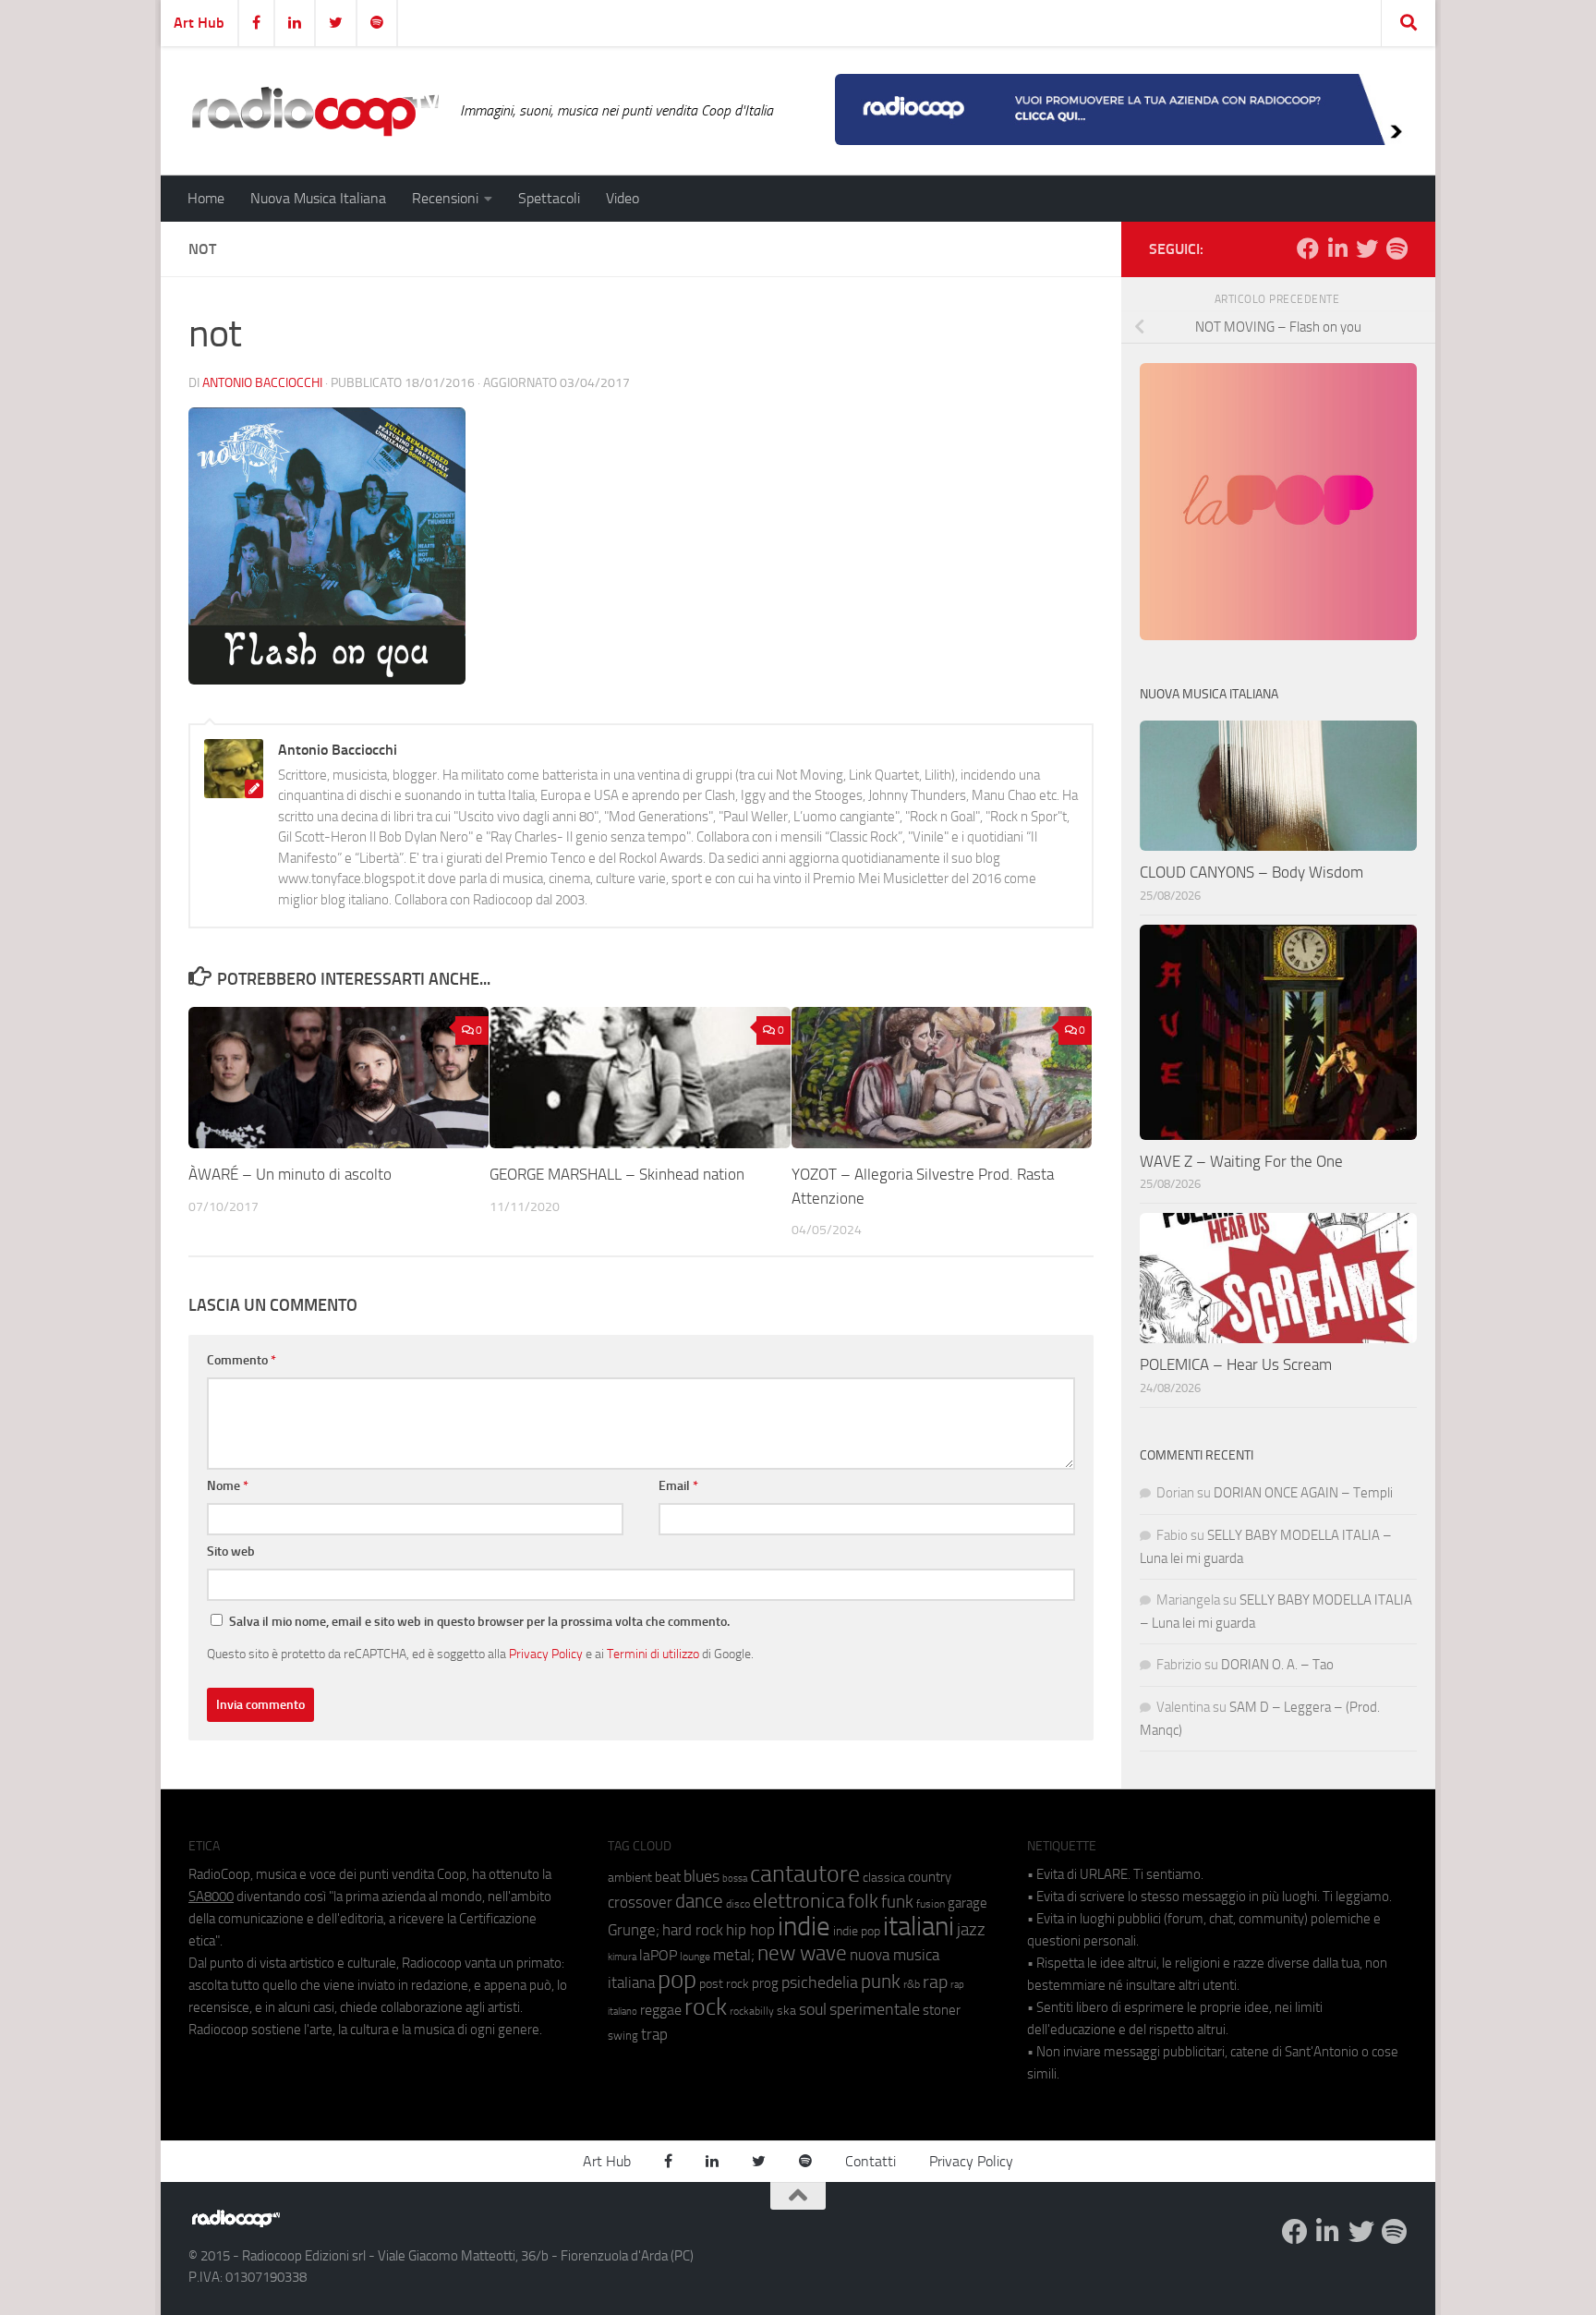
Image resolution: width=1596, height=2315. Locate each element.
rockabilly (752, 2011)
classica (884, 1878)
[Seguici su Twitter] (1367, 248)
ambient (630, 1878)
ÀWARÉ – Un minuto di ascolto (290, 1174)
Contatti (871, 2161)
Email (678, 1486)
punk (881, 1982)
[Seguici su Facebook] (1308, 248)
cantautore (805, 1874)
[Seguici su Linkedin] (1337, 248)
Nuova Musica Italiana (318, 198)
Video (623, 198)
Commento (242, 1360)
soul (813, 2009)
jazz (971, 1930)
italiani (919, 1927)
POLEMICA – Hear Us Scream (1236, 1364)
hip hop (750, 1930)
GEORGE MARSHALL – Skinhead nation (617, 1174)
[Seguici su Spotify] (1396, 248)
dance (699, 1901)
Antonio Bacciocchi (262, 383)
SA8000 (211, 1897)
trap (654, 2034)
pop (677, 1980)
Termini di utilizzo (653, 1654)
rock (706, 2007)
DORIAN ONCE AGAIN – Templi (1303, 1493)
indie (804, 1926)
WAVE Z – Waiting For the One (1241, 1161)
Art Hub (199, 23)
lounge (695, 1957)
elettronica (799, 1901)
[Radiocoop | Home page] (315, 111)
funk (897, 1902)
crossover (640, 1902)
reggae (661, 2010)
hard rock (693, 1930)
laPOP (658, 1956)
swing (623, 2036)
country (930, 1877)
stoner (942, 2010)
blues (701, 1876)
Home (206, 198)
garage (967, 1903)
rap (935, 1982)
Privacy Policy (546, 1654)
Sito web (231, 1551)
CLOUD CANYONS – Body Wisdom (1251, 872)
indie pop (857, 1931)
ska (786, 2011)
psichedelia (820, 1982)
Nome (228, 1486)
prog (765, 1983)
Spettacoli (549, 198)
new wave (802, 1953)
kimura (622, 1957)
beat (668, 1877)
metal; (734, 1955)
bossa (735, 1879)
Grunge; (634, 1930)
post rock (724, 1983)
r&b (912, 1984)
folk (863, 1901)
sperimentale (875, 2009)
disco (738, 1904)
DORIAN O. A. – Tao (1277, 1665)
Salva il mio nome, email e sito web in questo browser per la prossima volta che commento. (479, 1622)
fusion (931, 1903)
